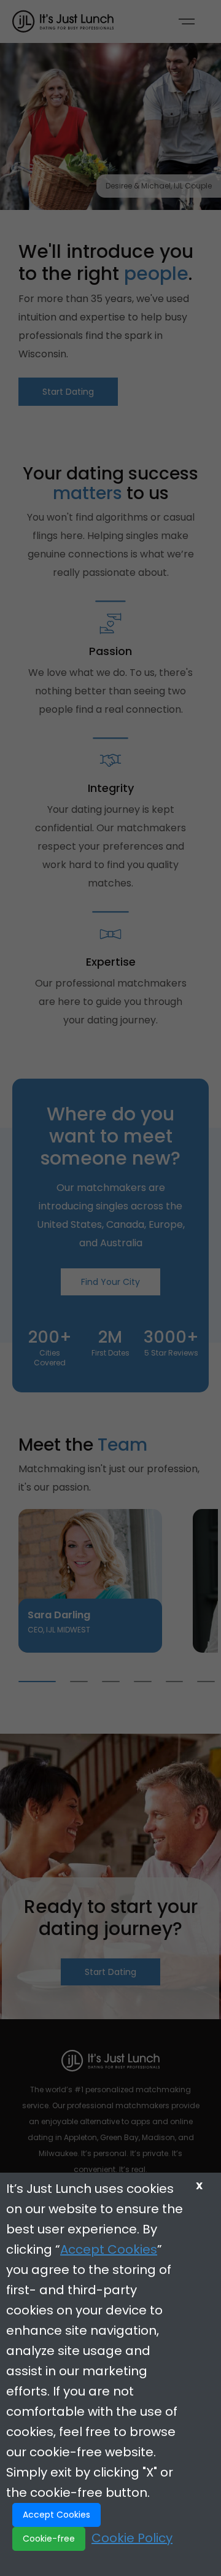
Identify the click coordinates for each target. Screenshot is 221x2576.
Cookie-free (49, 2539)
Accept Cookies (109, 2249)
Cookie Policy (132, 2538)
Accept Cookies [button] (56, 2515)
